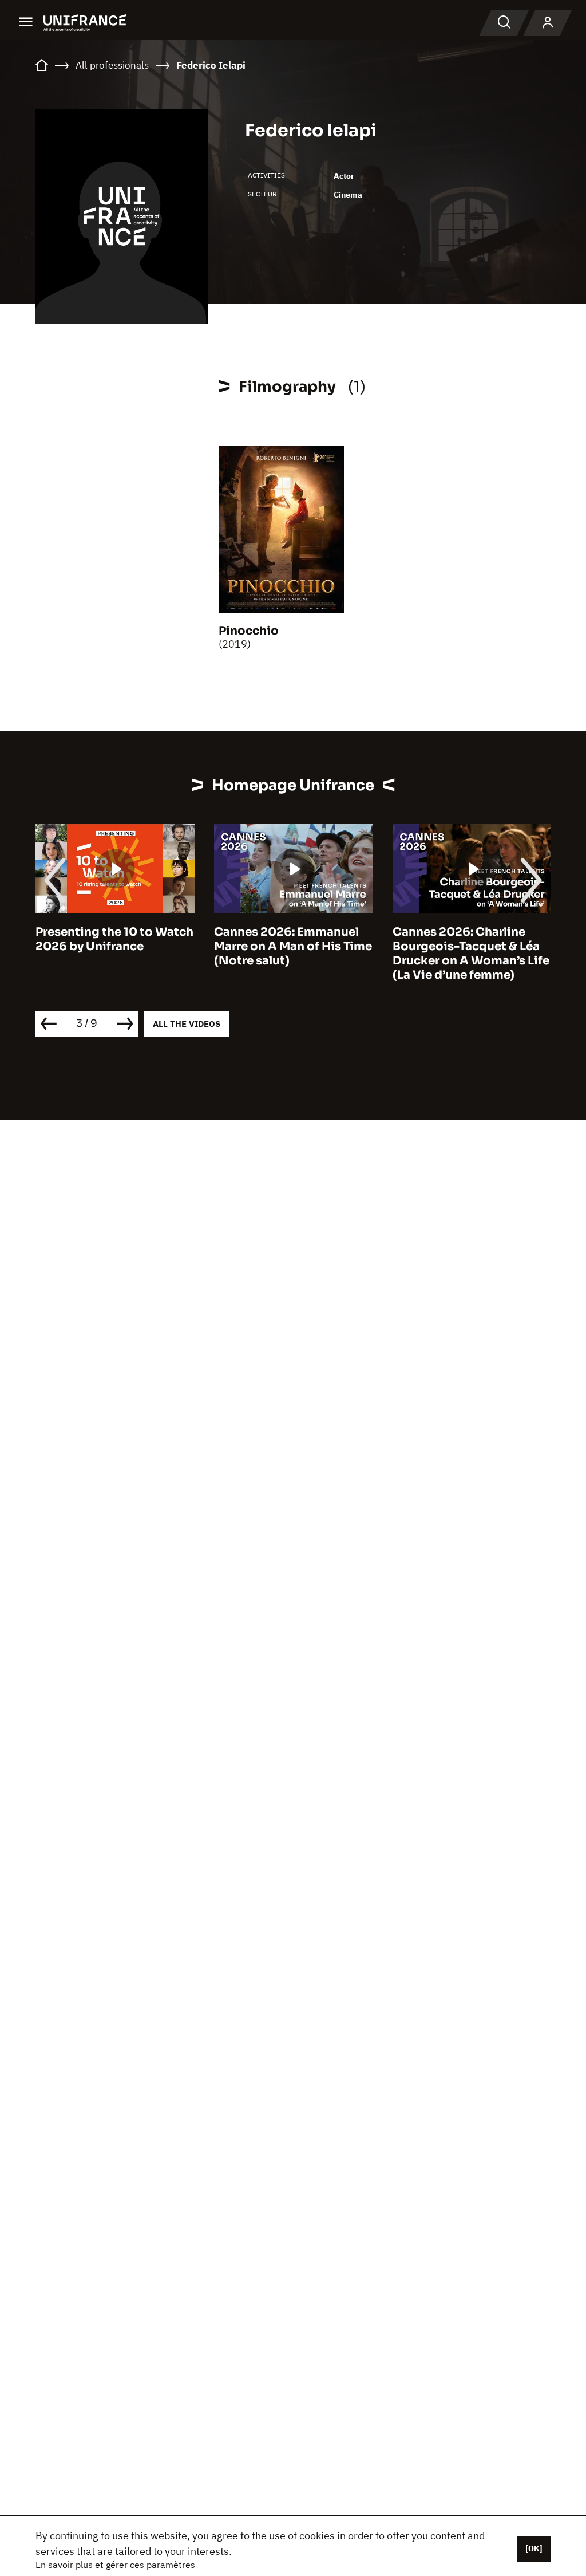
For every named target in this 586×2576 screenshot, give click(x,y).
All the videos (187, 1024)
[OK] (534, 2549)
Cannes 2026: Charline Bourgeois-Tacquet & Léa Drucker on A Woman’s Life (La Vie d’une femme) (471, 954)
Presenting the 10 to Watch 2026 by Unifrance (114, 939)
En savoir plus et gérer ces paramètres (115, 2565)
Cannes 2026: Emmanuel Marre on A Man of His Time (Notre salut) (293, 946)
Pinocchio (249, 631)
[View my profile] (548, 23)
